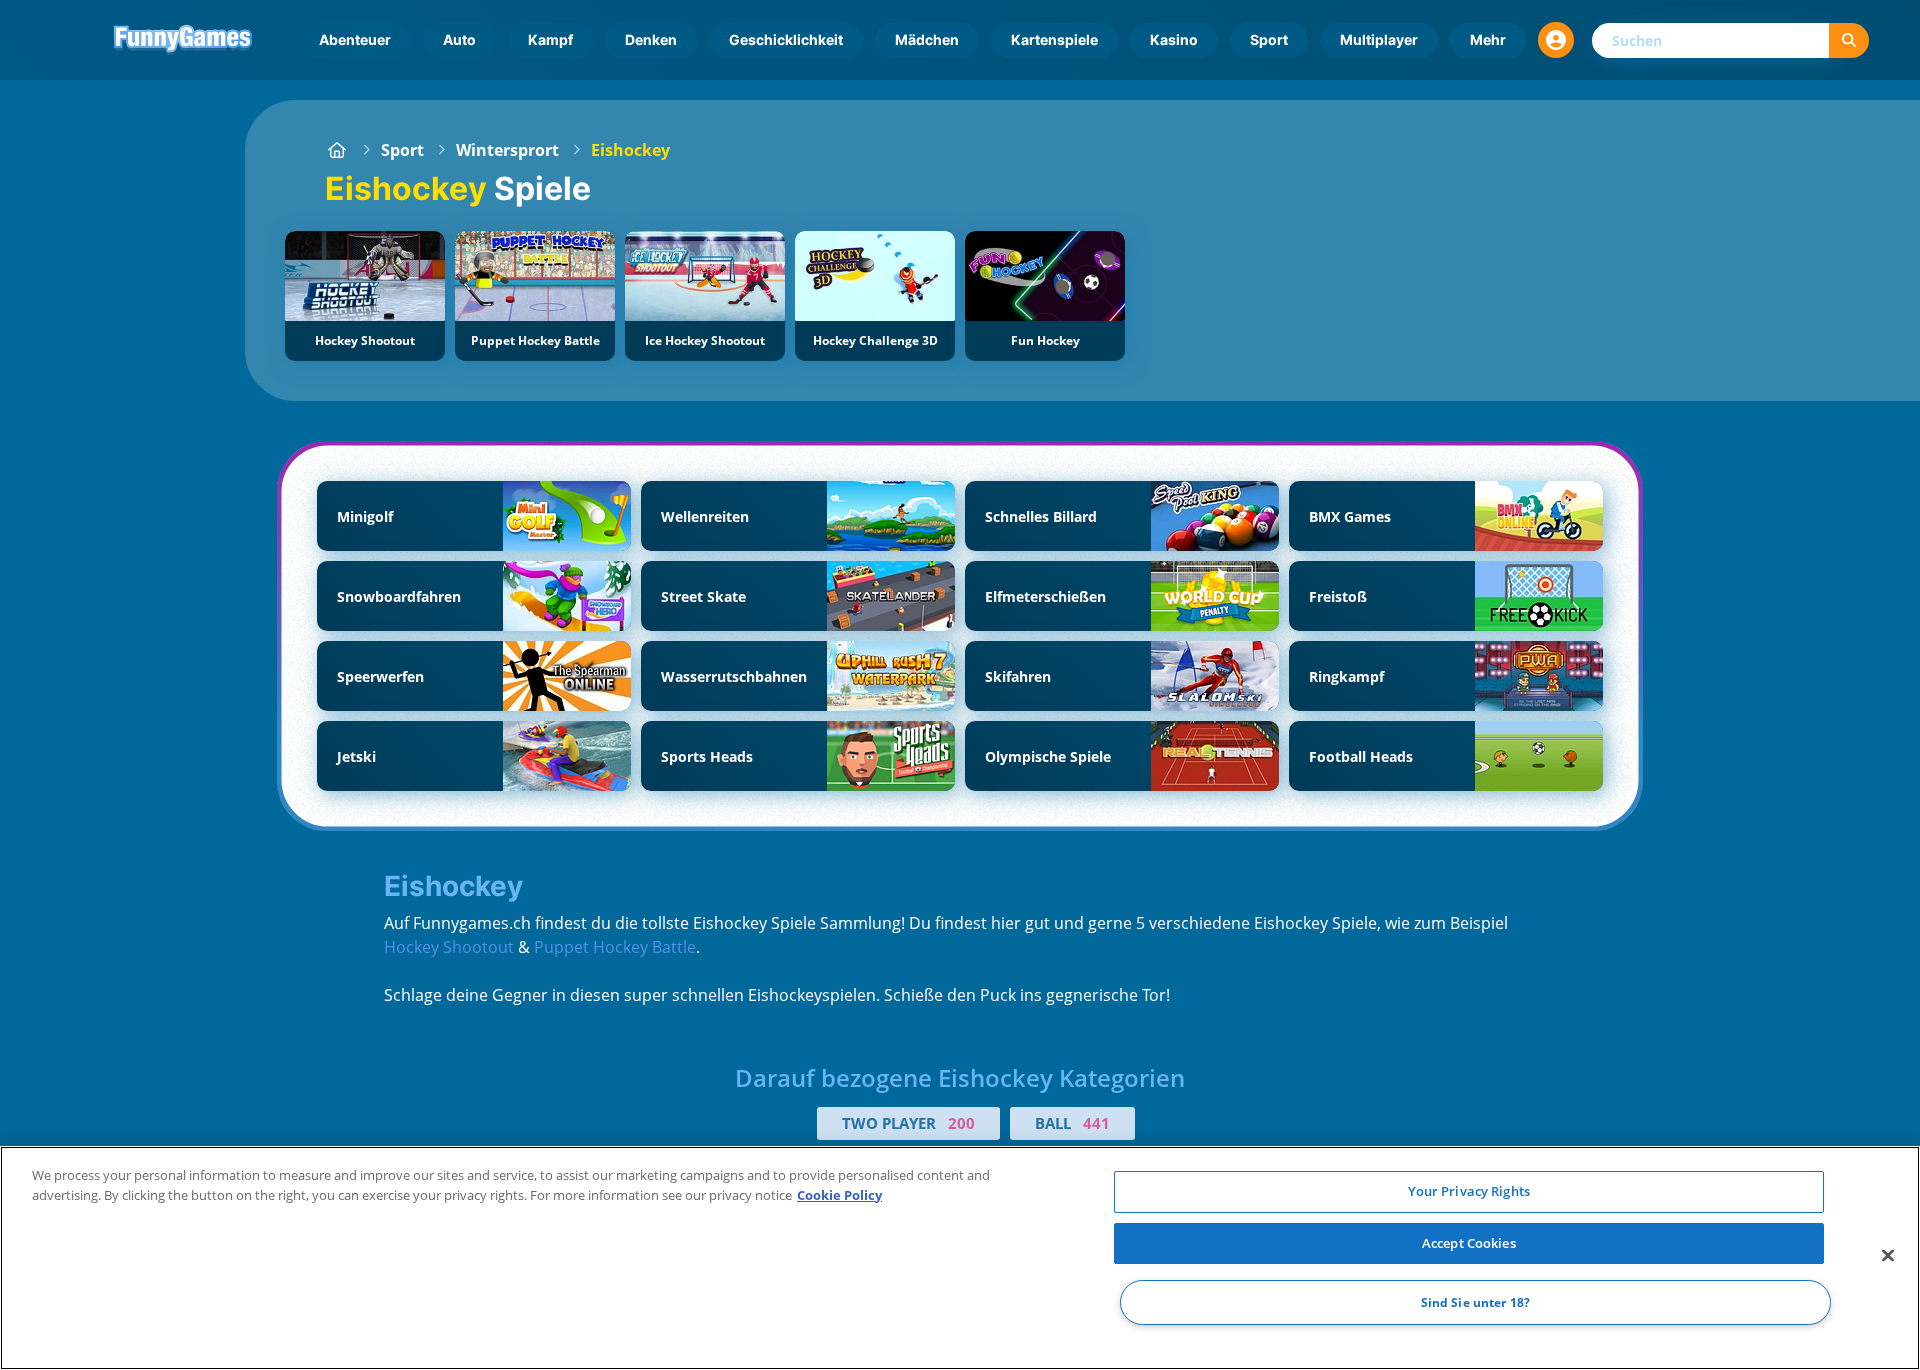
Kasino (1174, 39)
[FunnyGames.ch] (337, 150)
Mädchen (927, 39)
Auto (459, 39)
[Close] (1888, 1256)
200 (961, 1123)
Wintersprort (507, 150)
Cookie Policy (839, 1195)
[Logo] (183, 40)
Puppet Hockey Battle (615, 947)
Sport (1269, 39)
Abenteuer (355, 39)
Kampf (550, 39)
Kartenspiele (1054, 39)
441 (1096, 1123)
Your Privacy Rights (1469, 1191)
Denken (651, 39)
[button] (1556, 40)
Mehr (1488, 39)
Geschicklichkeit (786, 39)
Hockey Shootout (449, 947)
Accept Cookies (1469, 1243)
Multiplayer (1379, 39)
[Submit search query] (1849, 40)
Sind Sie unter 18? (1475, 1302)
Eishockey (630, 150)
